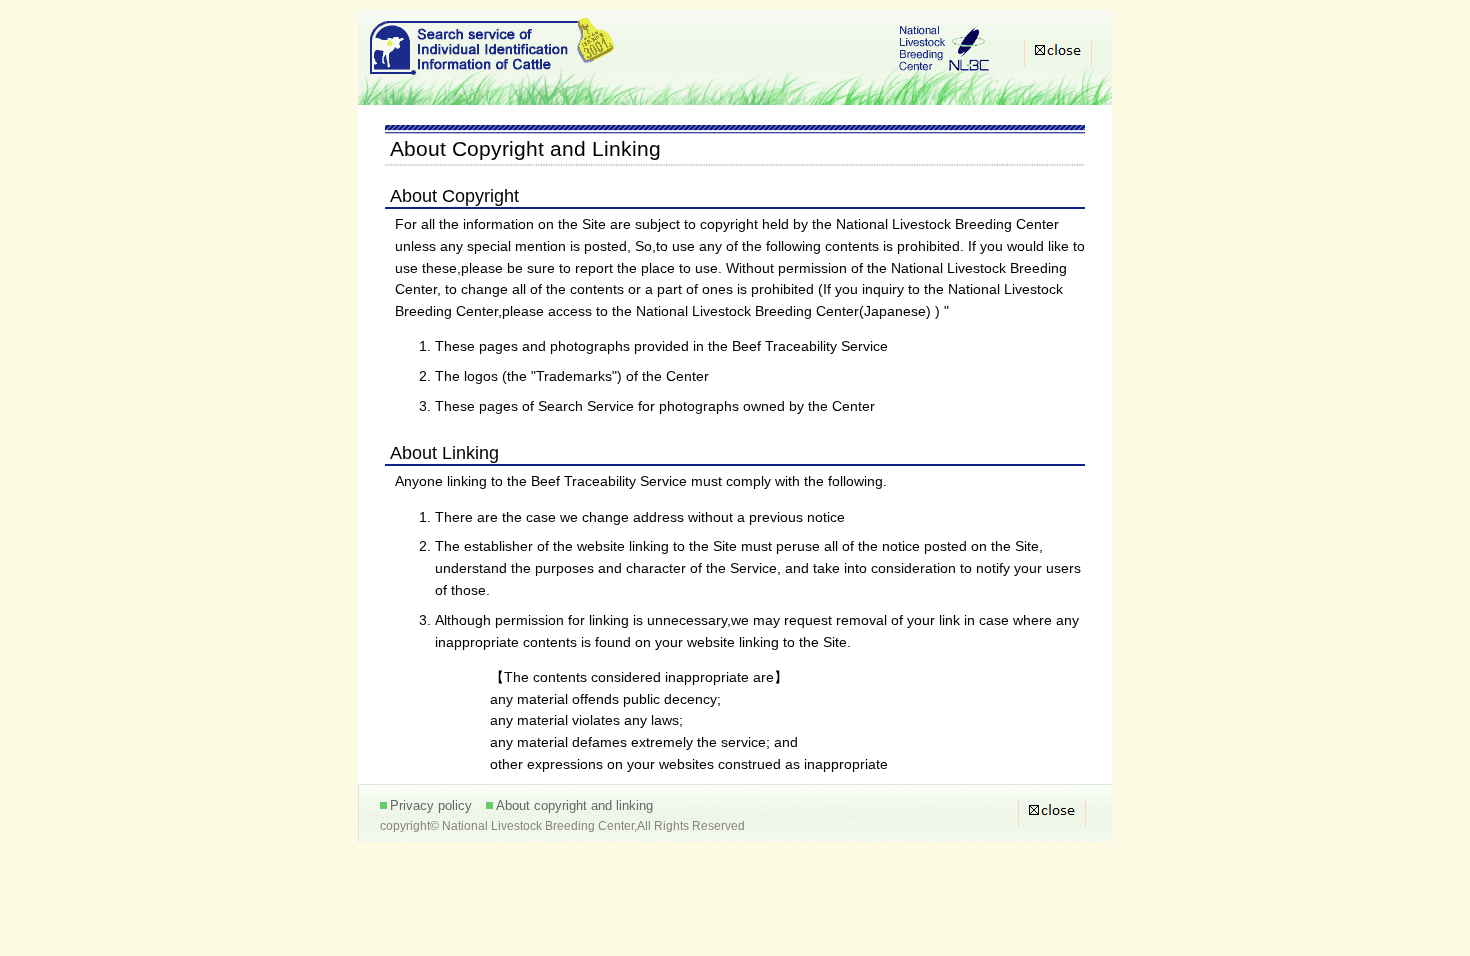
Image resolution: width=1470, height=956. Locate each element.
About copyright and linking (574, 805)
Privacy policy (431, 805)
